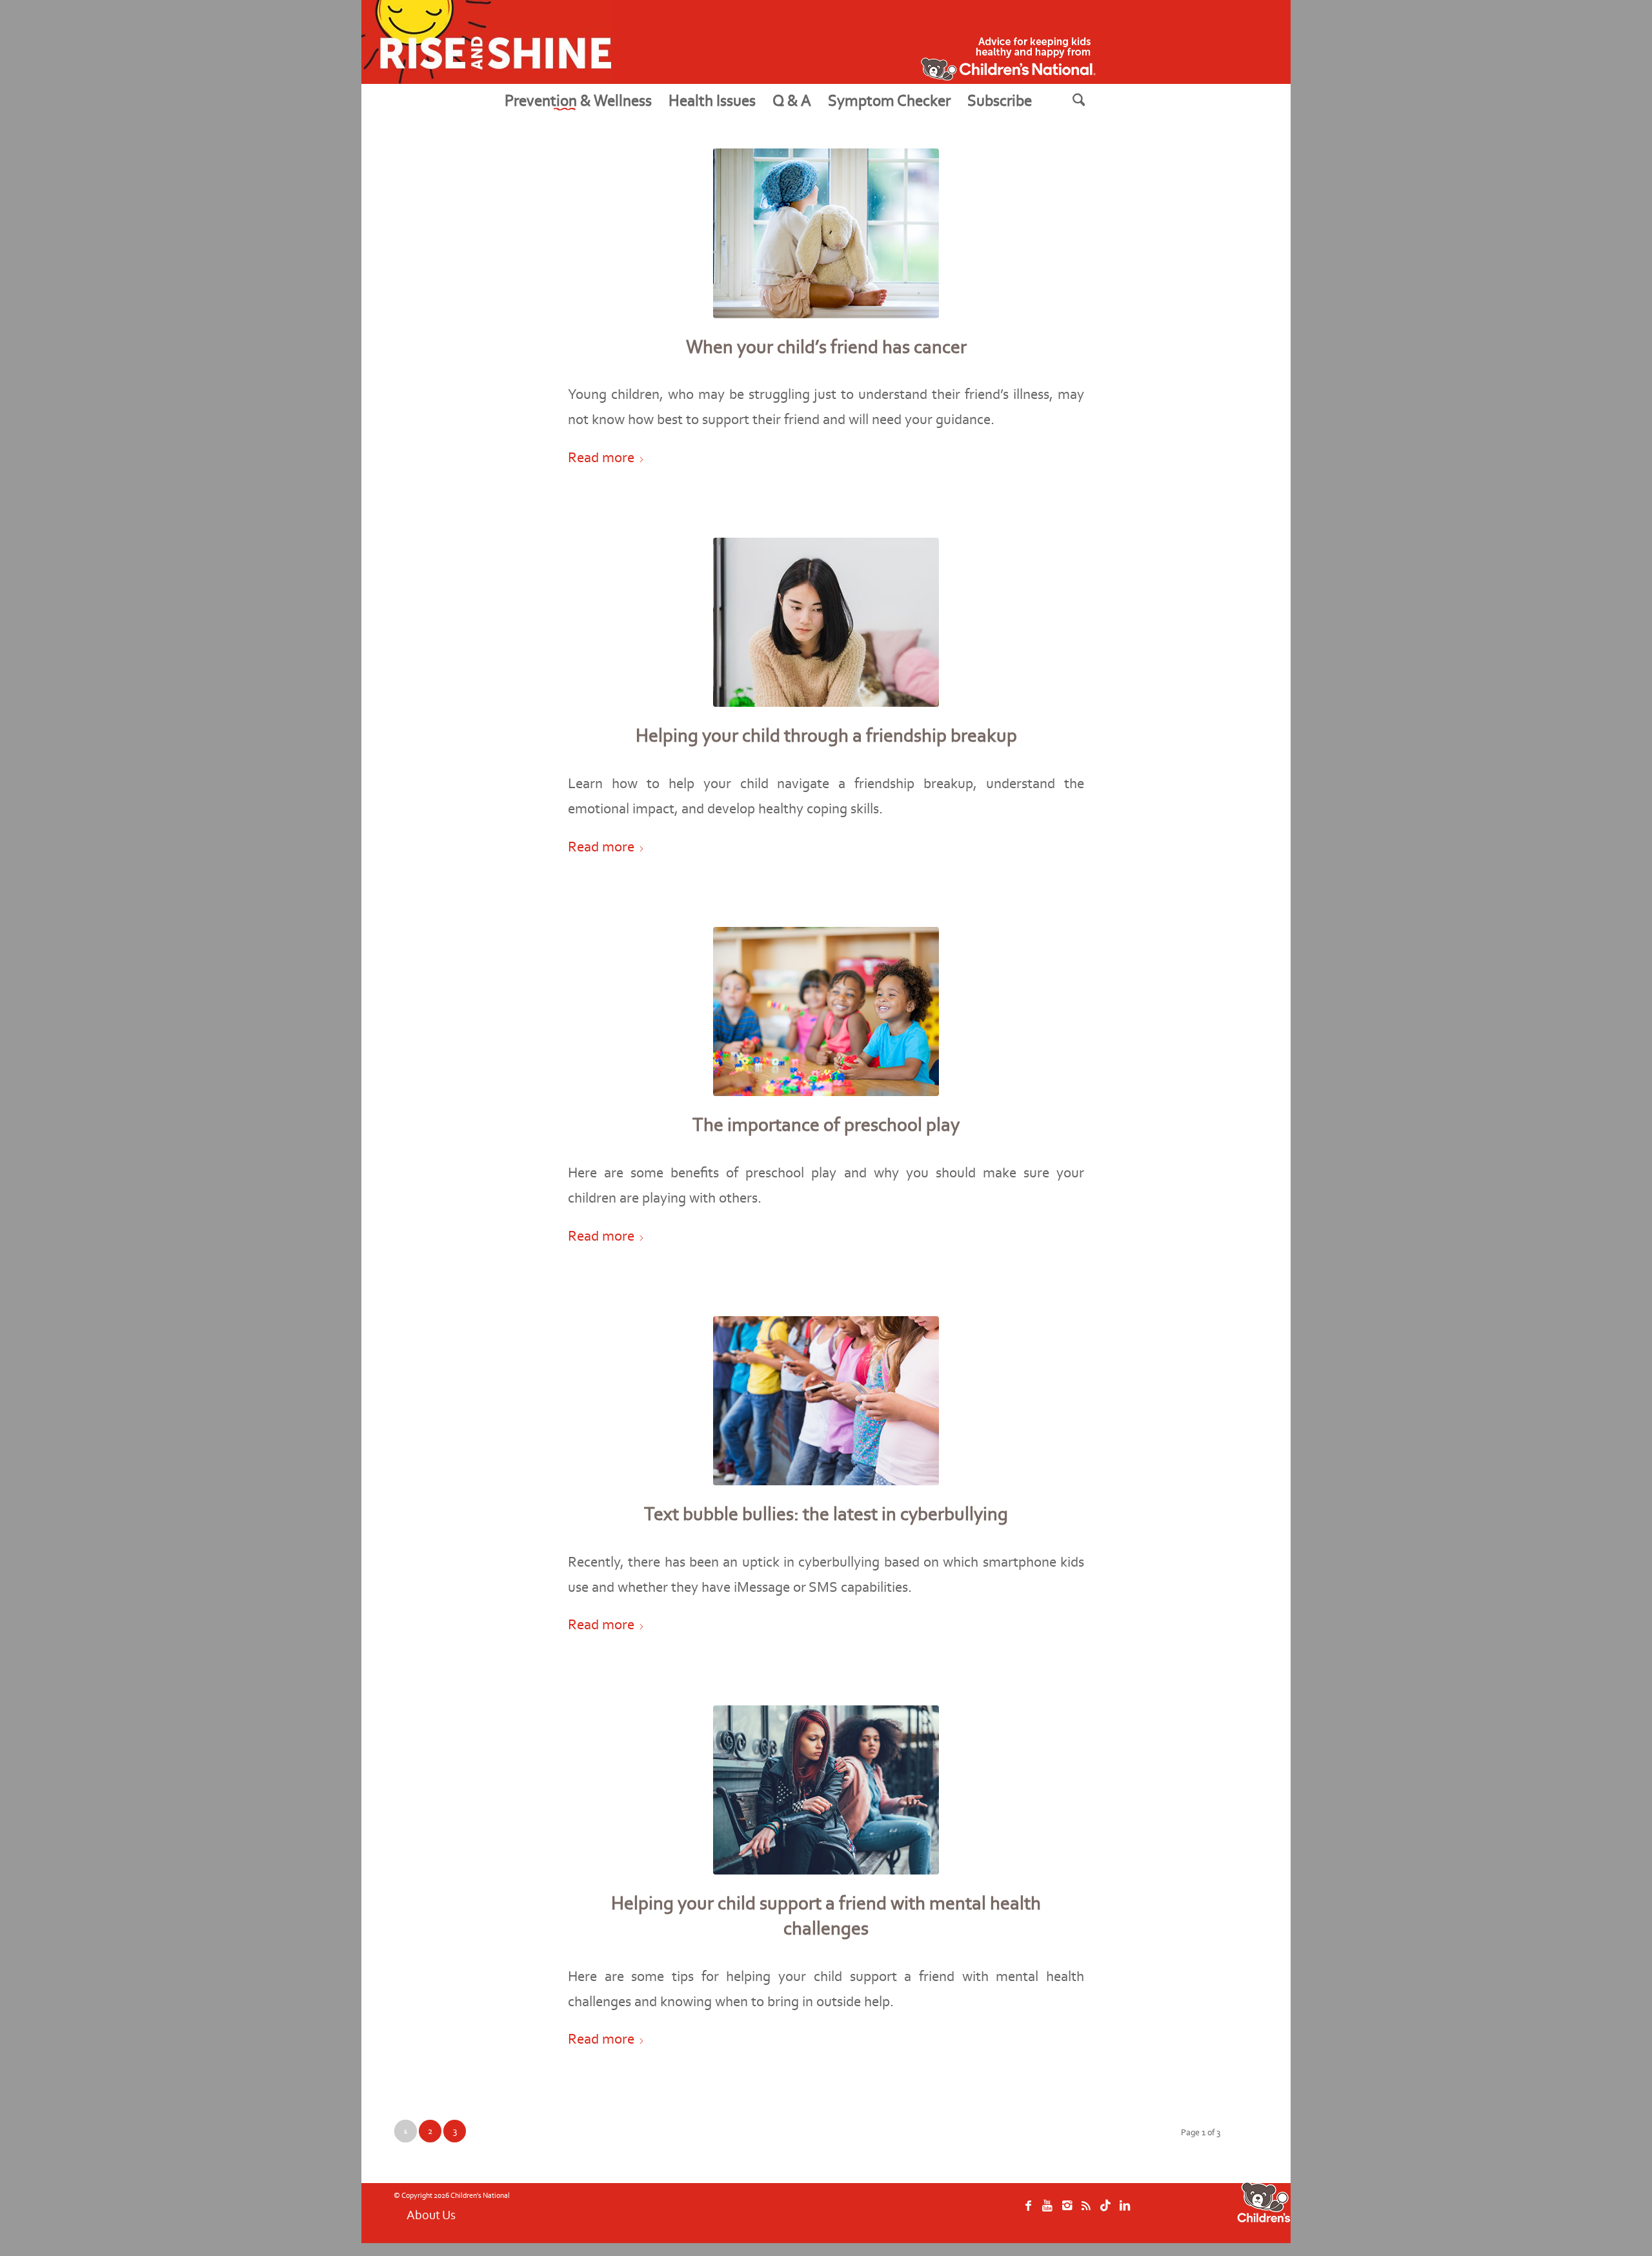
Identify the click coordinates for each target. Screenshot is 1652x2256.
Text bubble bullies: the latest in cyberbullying (826, 1514)
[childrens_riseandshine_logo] (486, 42)
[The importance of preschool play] (826, 1012)
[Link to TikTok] (1105, 2212)
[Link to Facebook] (1028, 2212)
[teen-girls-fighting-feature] (826, 623)
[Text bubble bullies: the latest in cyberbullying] (826, 1401)
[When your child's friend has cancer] (826, 233)
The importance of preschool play (826, 1124)
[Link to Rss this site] (1086, 2212)
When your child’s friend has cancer (826, 347)
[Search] (1095, 100)
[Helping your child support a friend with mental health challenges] (826, 1790)
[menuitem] (578, 100)
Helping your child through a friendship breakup (826, 735)
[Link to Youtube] (1047, 2212)
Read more (601, 457)
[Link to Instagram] (1067, 2212)
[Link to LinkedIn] (1125, 2212)
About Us (431, 2215)
